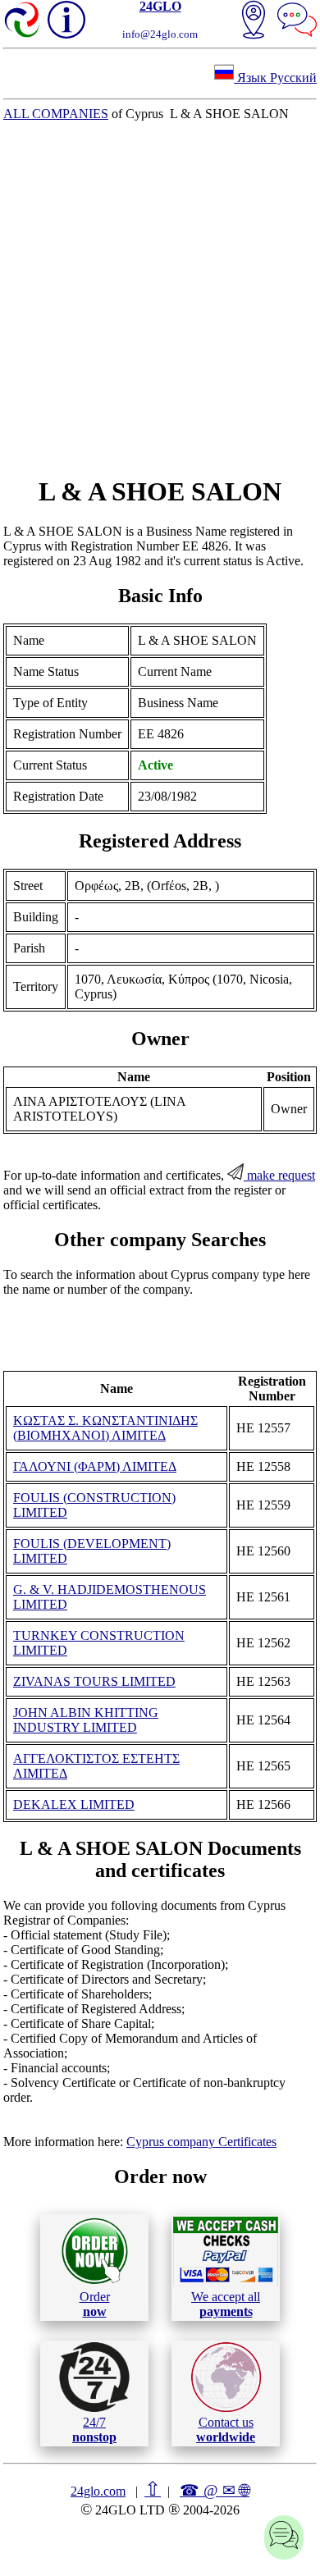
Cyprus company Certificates (201, 2142)
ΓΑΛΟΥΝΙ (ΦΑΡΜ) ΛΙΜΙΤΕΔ (95, 1466)
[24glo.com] (23, 21)
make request (279, 1175)
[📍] (254, 21)
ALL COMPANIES (56, 114)
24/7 (94, 2430)
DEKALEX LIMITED (74, 1804)
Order (95, 2304)
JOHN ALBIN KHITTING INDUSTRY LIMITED (86, 1720)
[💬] (297, 21)
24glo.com (98, 2491)
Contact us (226, 2430)
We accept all (226, 2304)
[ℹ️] (66, 20)
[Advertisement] (160, 299)
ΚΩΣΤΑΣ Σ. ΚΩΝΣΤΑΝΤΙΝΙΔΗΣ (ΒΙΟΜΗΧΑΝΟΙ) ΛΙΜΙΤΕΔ (105, 1428)
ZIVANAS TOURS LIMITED (94, 1681)
